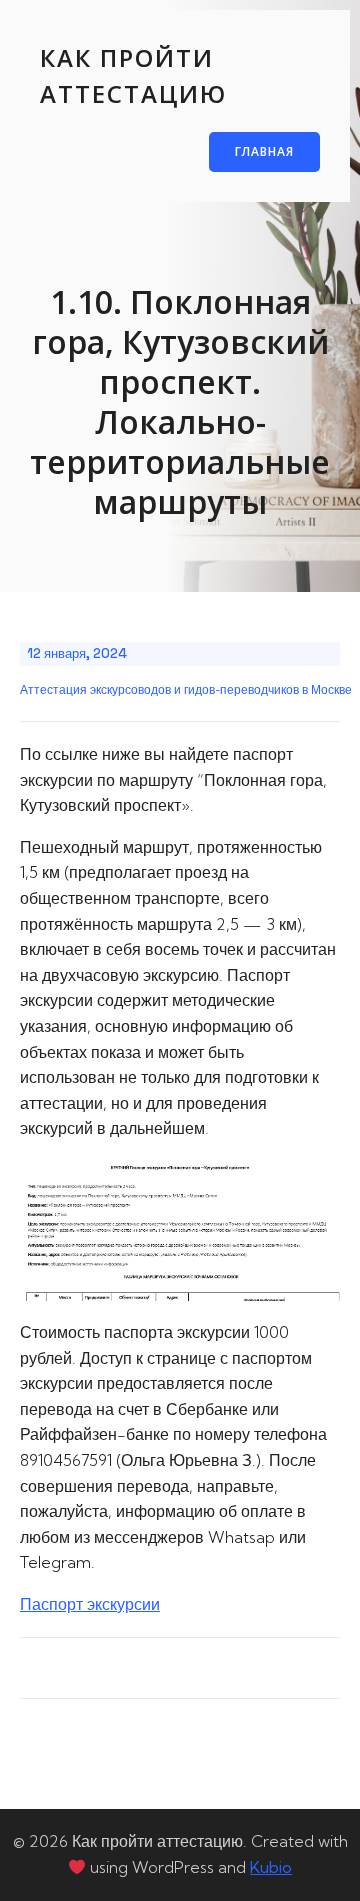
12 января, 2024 (77, 653)
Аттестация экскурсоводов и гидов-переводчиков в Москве (186, 690)
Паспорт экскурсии (90, 1604)
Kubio (271, 1867)
